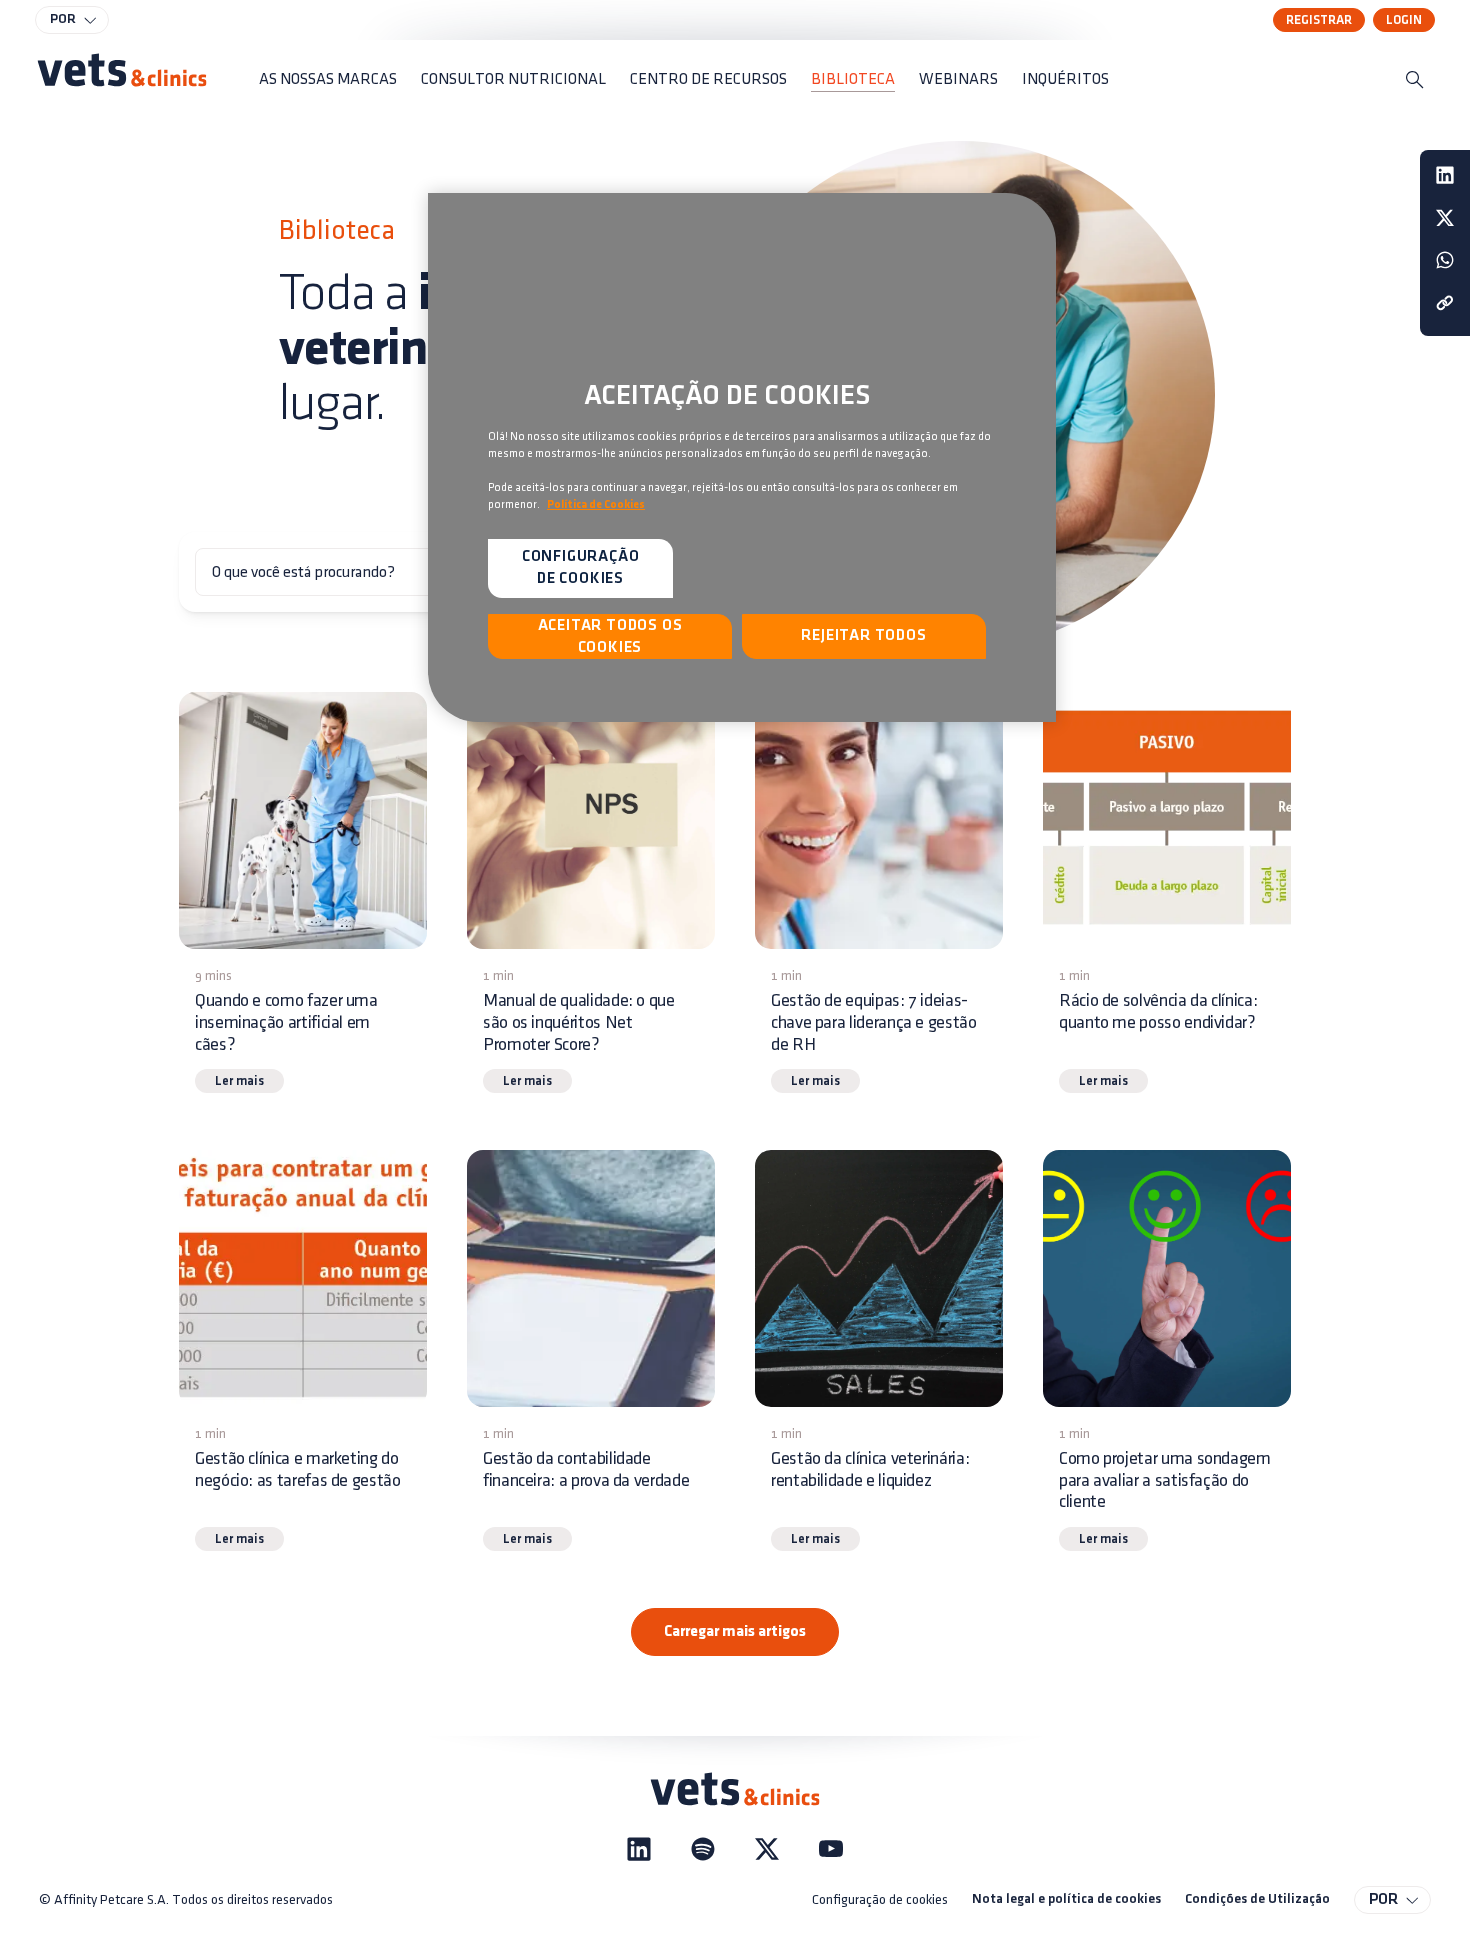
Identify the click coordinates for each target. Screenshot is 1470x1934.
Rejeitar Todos (863, 636)
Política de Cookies (596, 505)
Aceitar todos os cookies (610, 637)
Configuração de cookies (880, 1899)
